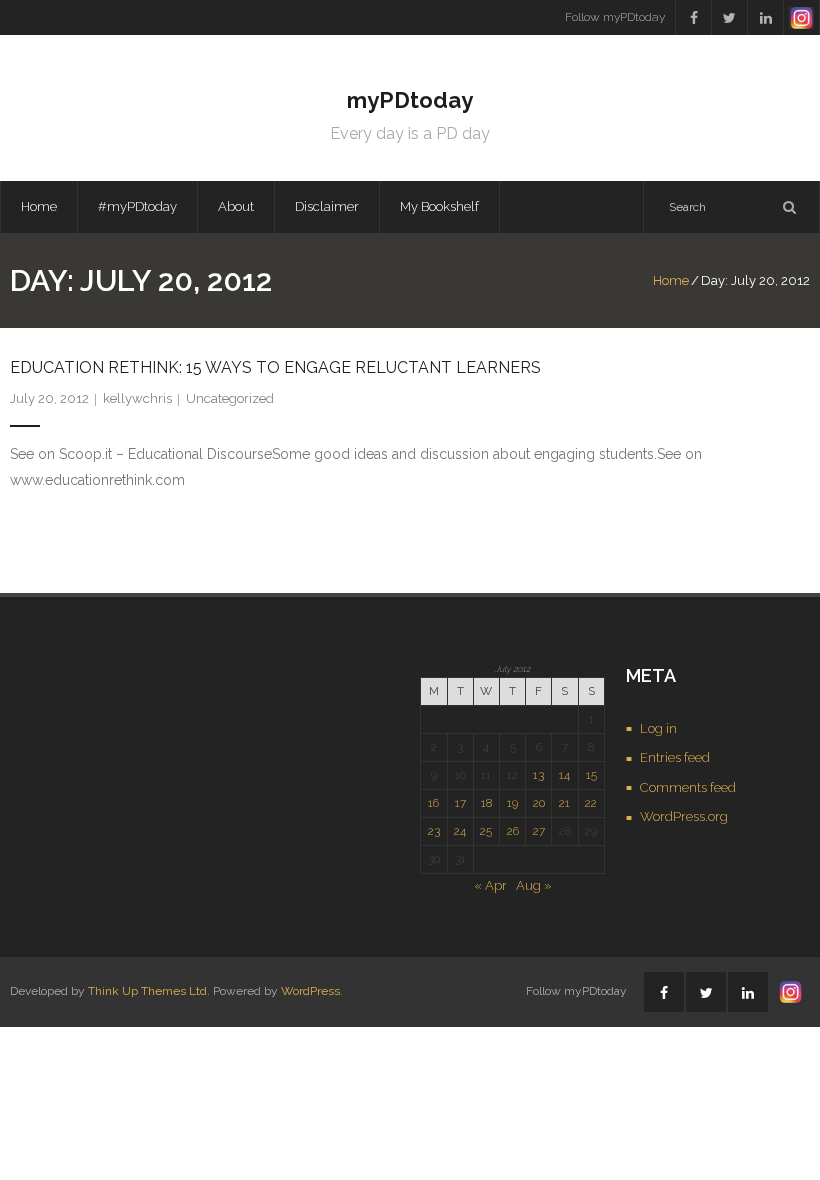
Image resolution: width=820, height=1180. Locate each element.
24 (460, 831)
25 (486, 831)
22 (591, 803)
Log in (658, 728)
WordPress (310, 991)
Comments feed (688, 787)
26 (513, 831)
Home (39, 206)
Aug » (534, 885)
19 (512, 803)
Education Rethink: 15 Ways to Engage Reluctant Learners (275, 367)
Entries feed (675, 757)
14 (564, 775)
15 (591, 775)
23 (434, 831)
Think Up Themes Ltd (147, 991)
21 (564, 803)
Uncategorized (230, 398)
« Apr (490, 885)
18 (486, 803)
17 (460, 803)
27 (539, 831)
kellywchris (137, 398)
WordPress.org (684, 816)
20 (539, 803)
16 (433, 803)
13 (538, 775)
